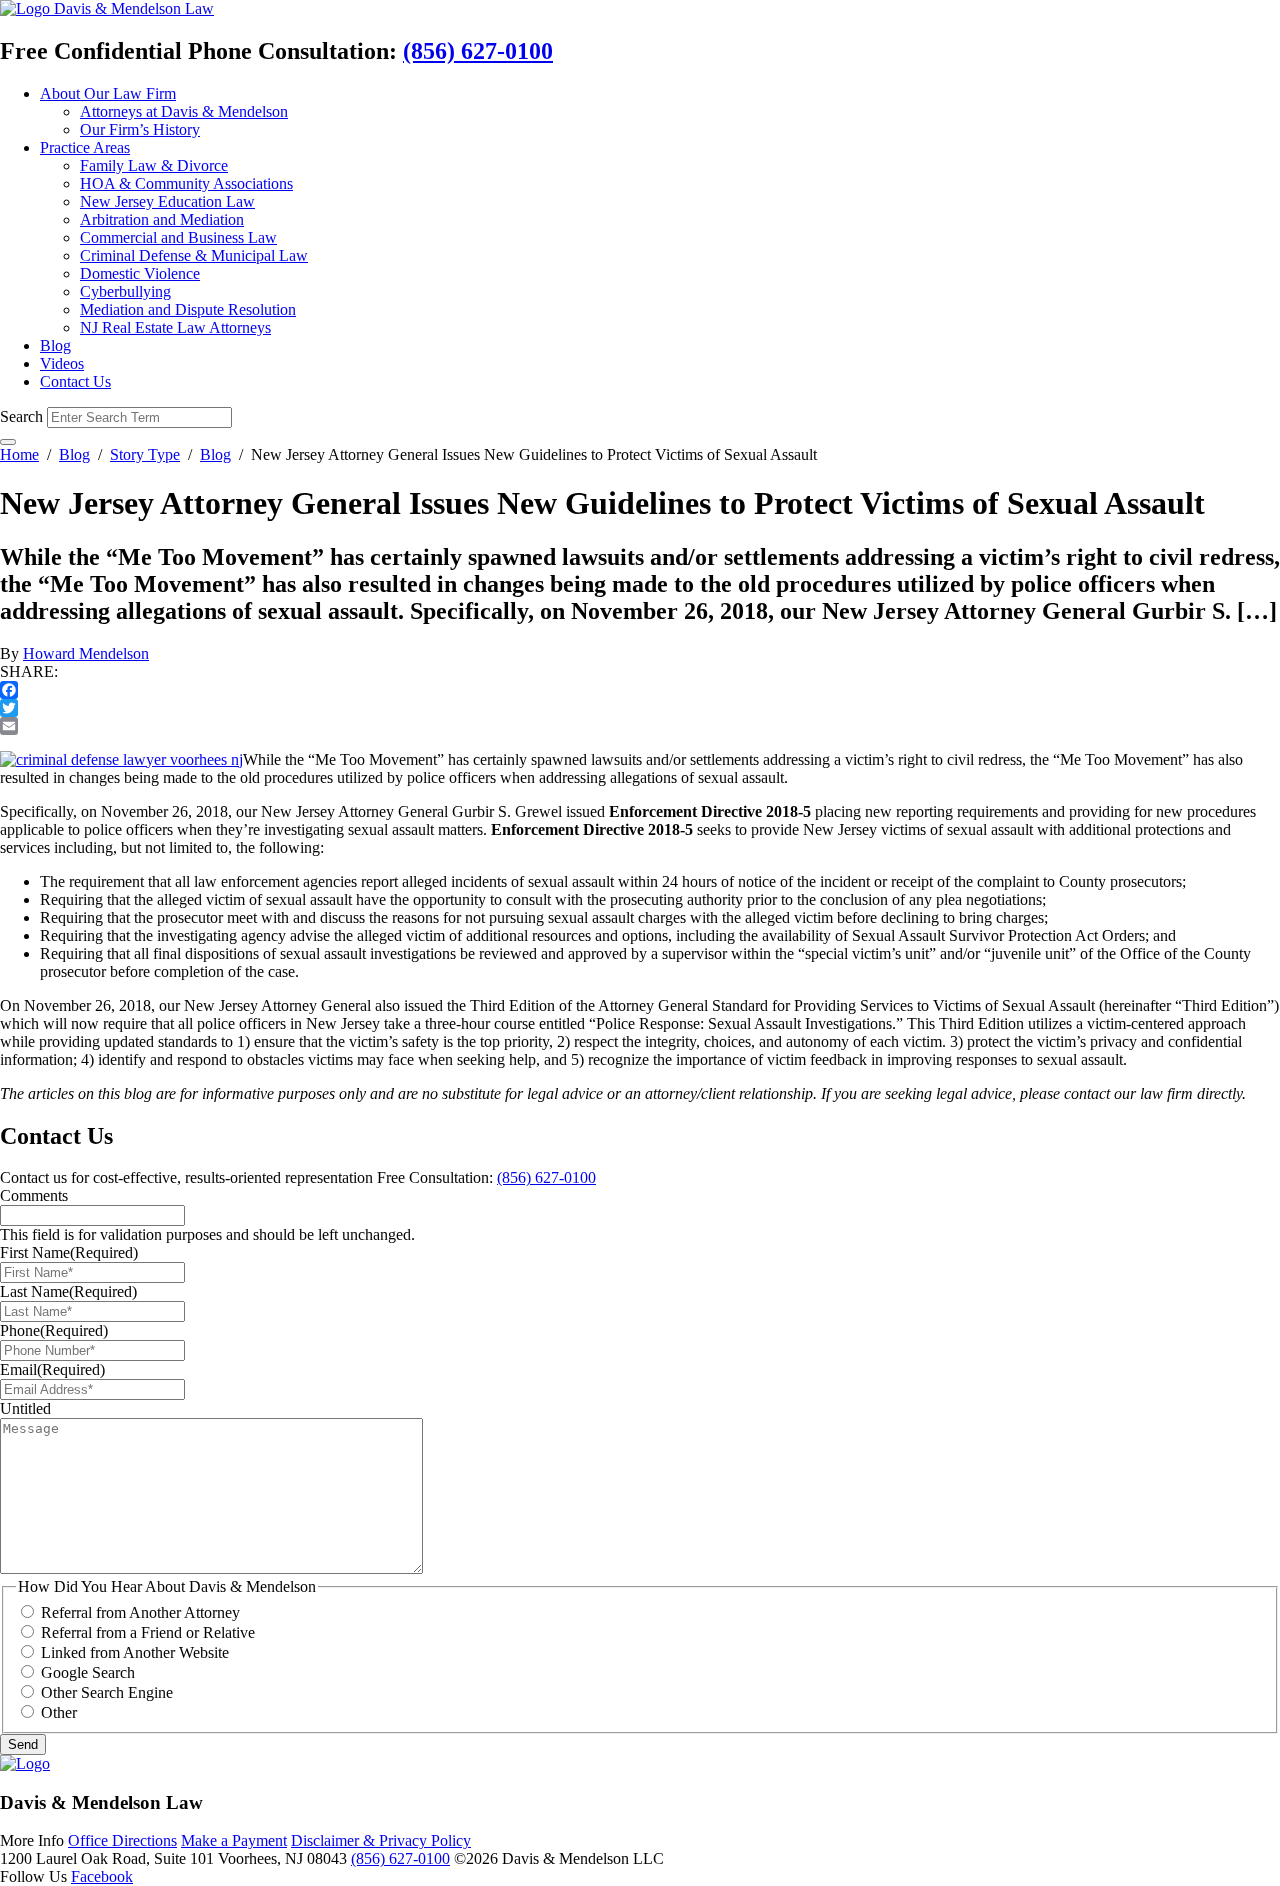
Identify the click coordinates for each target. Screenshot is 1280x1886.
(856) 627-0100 (478, 51)
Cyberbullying (125, 291)
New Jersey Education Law (167, 201)
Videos (62, 363)
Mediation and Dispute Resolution (188, 309)
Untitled (25, 1408)
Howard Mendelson (86, 653)
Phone (54, 1330)
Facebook (102, 1876)
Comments (34, 1195)
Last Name (68, 1291)
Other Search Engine (107, 1692)
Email (52, 1369)
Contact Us (75, 381)
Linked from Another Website (135, 1652)
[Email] (640, 726)
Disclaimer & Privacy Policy (381, 1840)
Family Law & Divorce (154, 165)
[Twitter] (640, 708)
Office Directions (122, 1840)
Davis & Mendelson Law (134, 8)
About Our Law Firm (108, 93)
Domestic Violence (140, 273)
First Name (69, 1252)
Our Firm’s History (140, 129)
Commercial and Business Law (178, 237)
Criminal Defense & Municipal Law (194, 255)
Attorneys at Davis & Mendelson (184, 111)
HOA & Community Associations (186, 183)
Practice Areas (85, 147)
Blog (55, 345)
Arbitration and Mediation (162, 219)
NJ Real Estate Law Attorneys (175, 327)
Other (59, 1712)
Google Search (88, 1672)
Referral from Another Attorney (140, 1612)
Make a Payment (234, 1840)
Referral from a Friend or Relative (148, 1632)
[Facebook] (640, 690)
